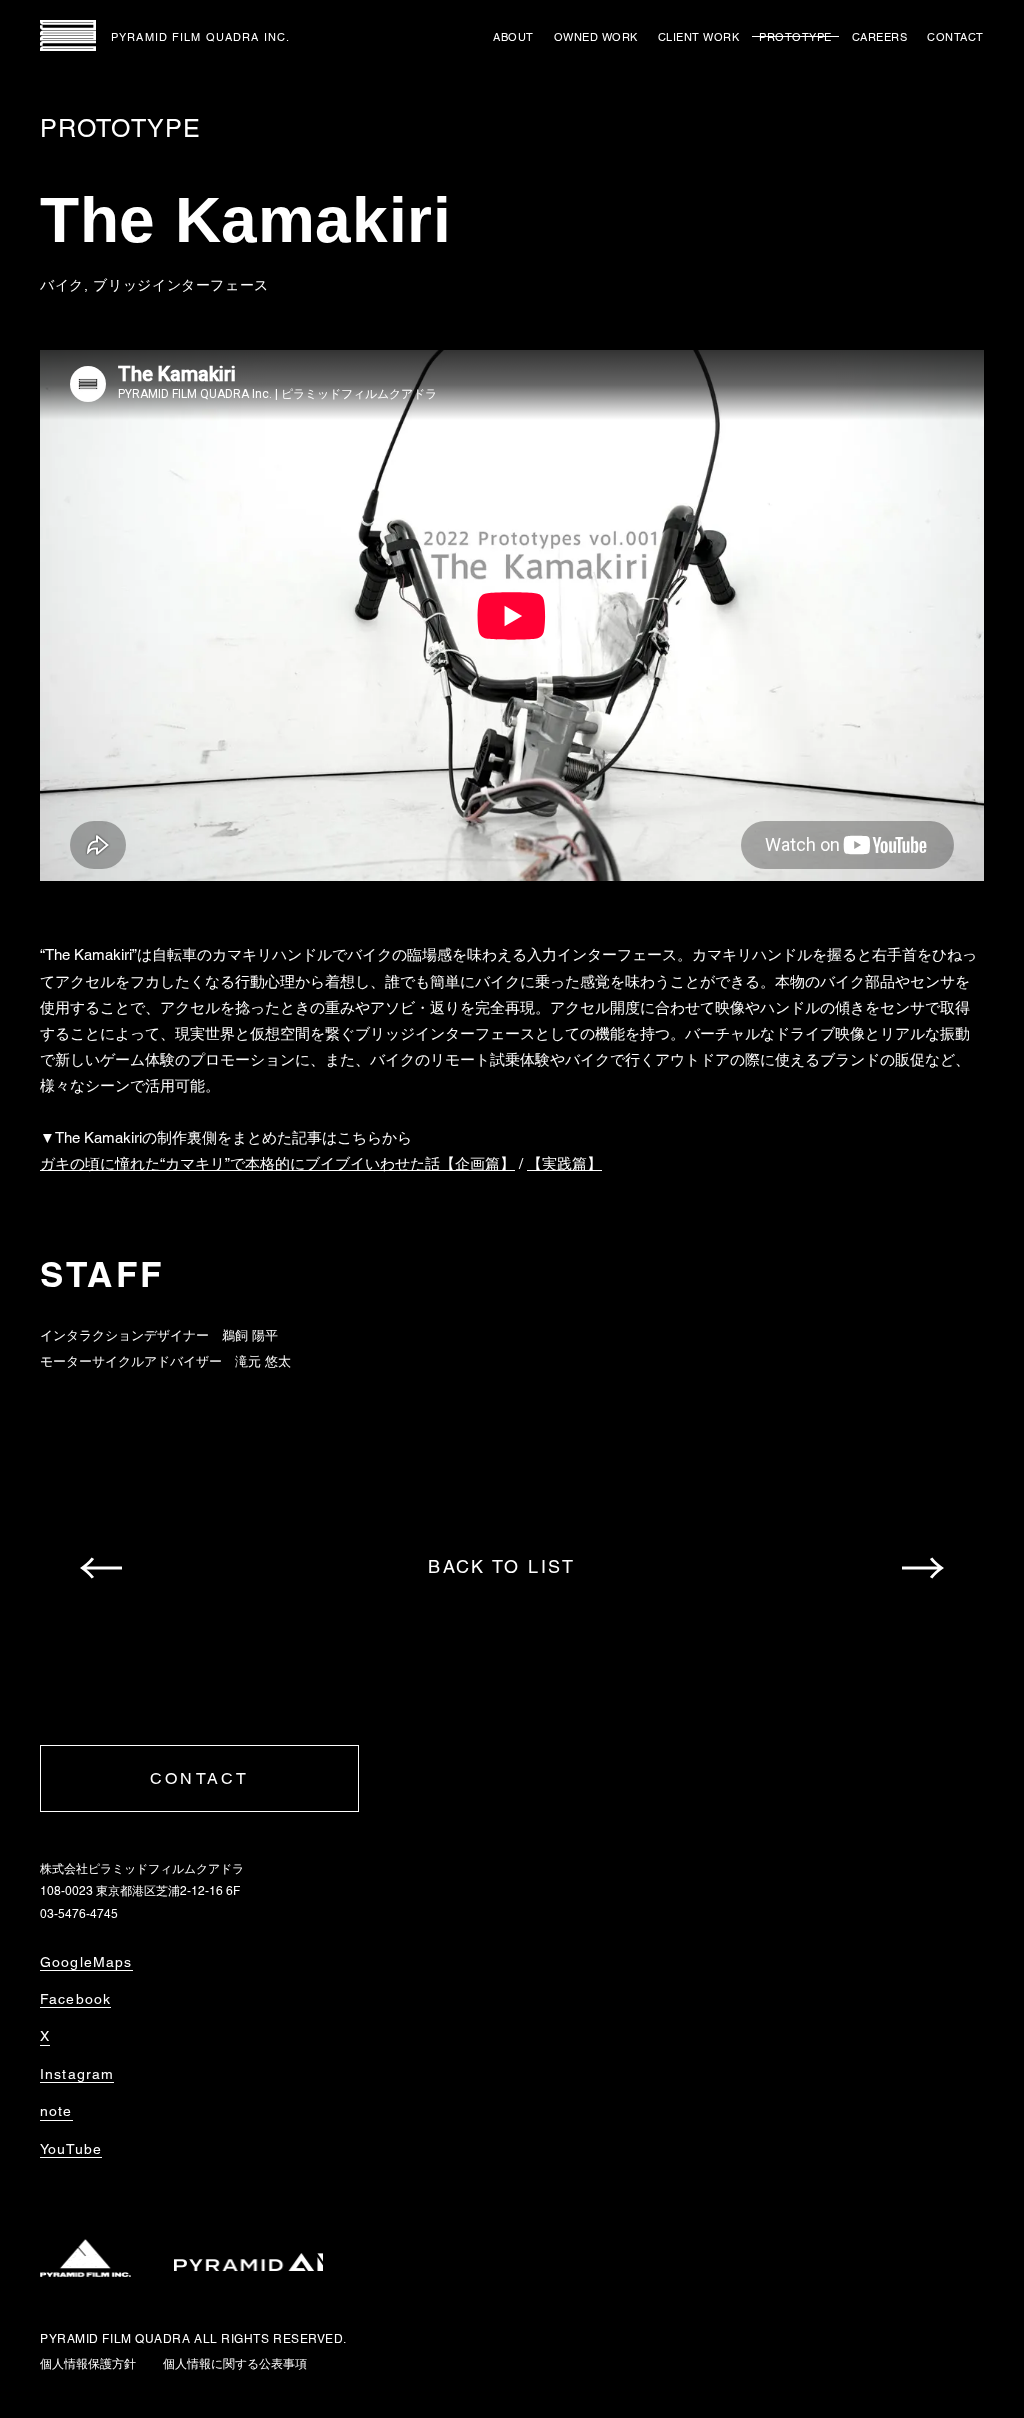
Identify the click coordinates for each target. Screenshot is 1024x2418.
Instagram (77, 2074)
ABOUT (513, 36)
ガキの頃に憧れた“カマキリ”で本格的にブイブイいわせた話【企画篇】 (277, 1163)
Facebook (75, 1999)
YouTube (71, 2149)
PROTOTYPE (795, 36)
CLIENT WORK (699, 36)
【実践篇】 (564, 1163)
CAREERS (880, 36)
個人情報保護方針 (88, 2364)
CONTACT (955, 36)
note (56, 2111)
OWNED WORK (596, 36)
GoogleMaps (86, 1962)
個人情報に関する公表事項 (235, 2364)
